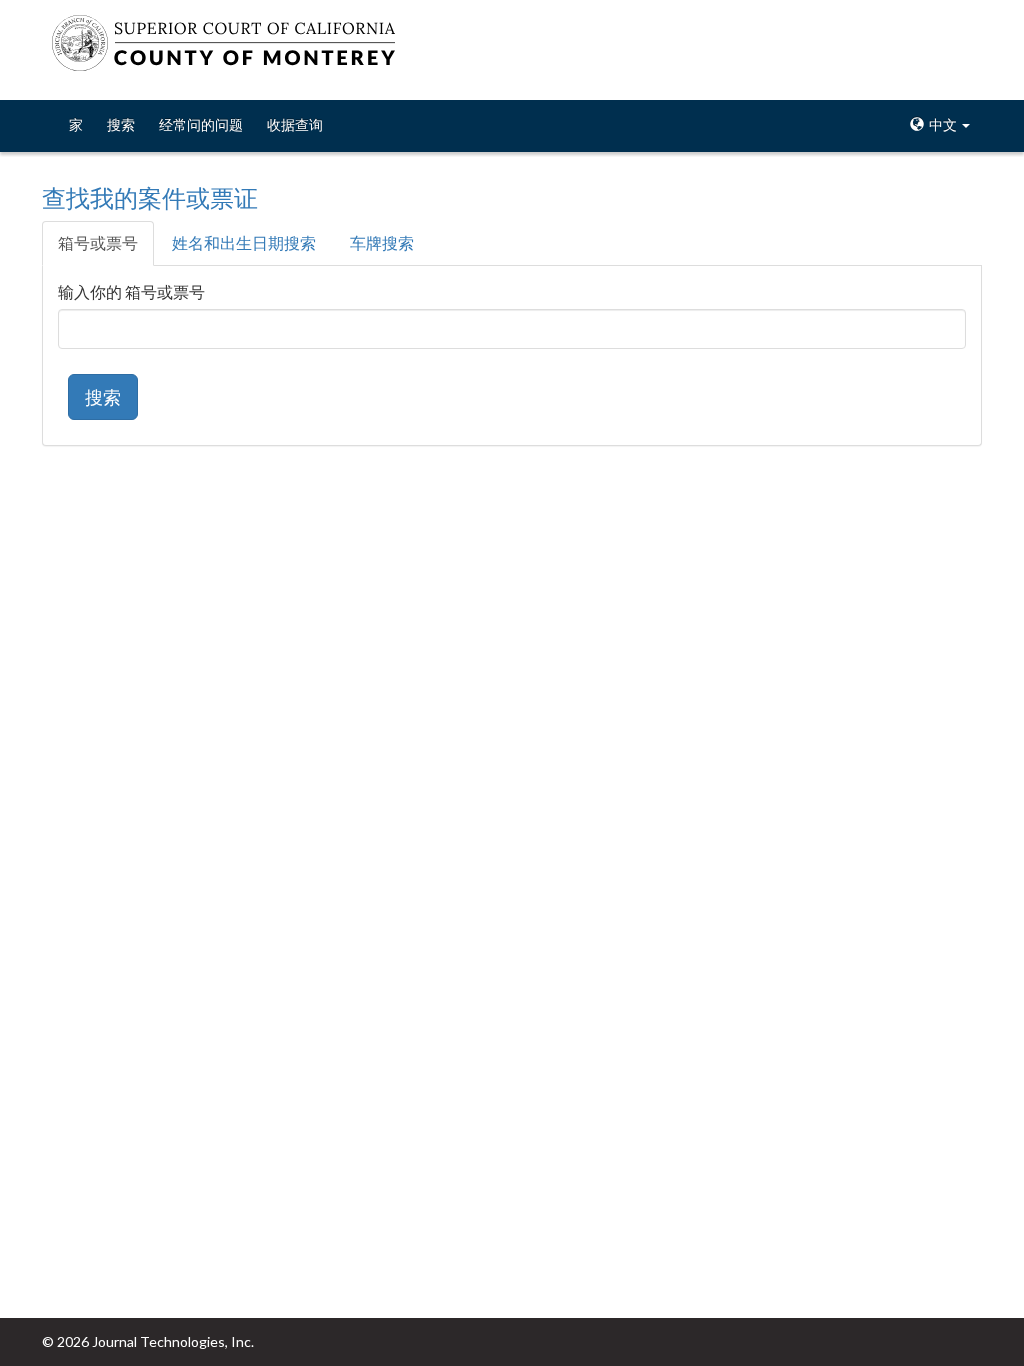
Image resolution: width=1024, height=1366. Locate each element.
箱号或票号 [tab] (98, 242)
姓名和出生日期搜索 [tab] (244, 242)
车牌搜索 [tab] (382, 242)
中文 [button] (943, 124)
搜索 (121, 124)
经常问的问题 (201, 124)
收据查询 (295, 124)
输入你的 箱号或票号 (131, 291)
